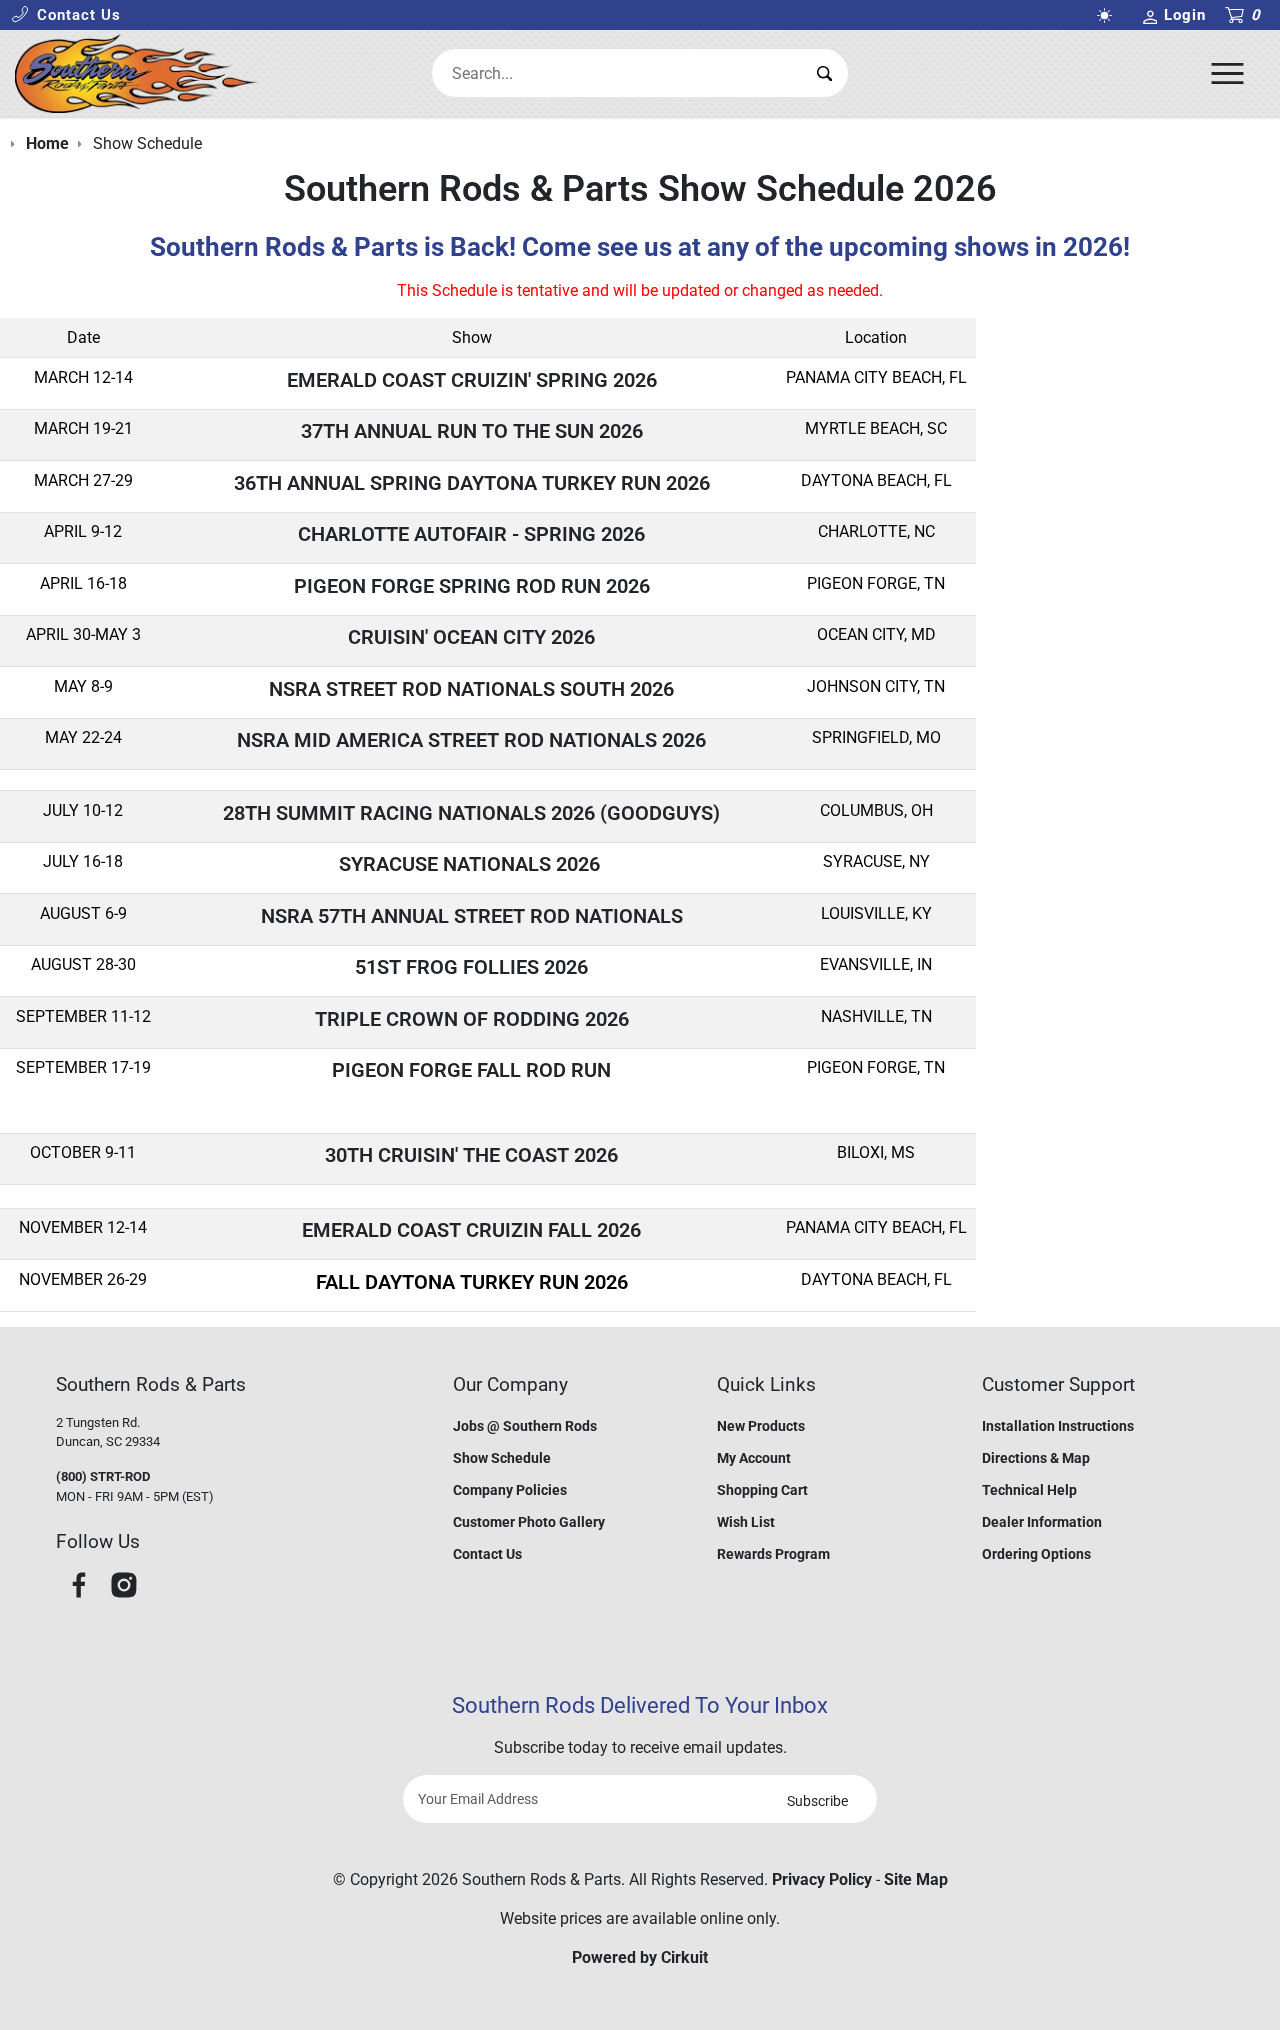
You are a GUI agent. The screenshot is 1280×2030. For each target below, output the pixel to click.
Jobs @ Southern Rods (525, 1426)
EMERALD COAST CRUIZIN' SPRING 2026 (472, 380)
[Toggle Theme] (1109, 15)
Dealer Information (1042, 1522)
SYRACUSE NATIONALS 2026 (472, 864)
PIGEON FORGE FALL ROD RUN (471, 1070)
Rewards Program (773, 1554)
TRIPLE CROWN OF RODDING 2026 (472, 1019)
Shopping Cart (762, 1490)
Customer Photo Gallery (529, 1522)
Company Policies (510, 1490)
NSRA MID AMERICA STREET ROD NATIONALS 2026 (471, 740)
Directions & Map (1036, 1458)
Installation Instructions (1058, 1426)
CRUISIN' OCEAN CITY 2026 (471, 637)
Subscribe (817, 1801)
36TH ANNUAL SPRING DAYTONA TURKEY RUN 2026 (472, 483)
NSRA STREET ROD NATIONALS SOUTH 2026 (471, 689)
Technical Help (1029, 1490)
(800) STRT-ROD (103, 1476)
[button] (66, 15)
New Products (761, 1426)
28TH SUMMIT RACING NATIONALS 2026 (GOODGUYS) (471, 813)
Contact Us (487, 1554)
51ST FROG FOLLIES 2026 (471, 967)
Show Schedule (502, 1458)
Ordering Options (1036, 1554)
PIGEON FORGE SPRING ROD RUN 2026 (472, 586)
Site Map (916, 1879)
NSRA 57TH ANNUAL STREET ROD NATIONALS (472, 916)
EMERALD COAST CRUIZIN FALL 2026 (471, 1230)
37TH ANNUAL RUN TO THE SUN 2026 (472, 431)
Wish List (746, 1522)
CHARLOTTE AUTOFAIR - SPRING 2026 (471, 534)
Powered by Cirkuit (640, 1957)
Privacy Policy (822, 1879)
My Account (754, 1458)
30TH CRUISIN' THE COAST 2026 (471, 1155)
